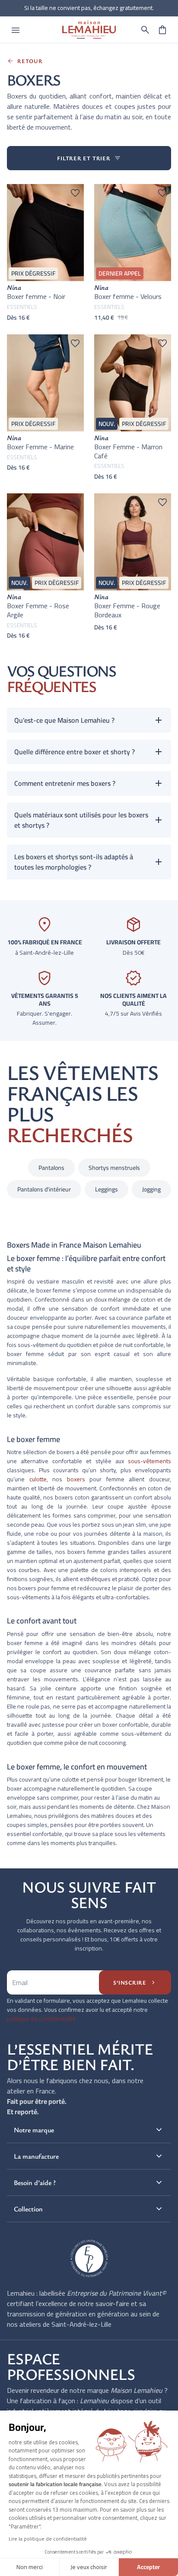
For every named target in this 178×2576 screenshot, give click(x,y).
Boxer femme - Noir (36, 296)
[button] (145, 30)
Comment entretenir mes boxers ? (65, 783)
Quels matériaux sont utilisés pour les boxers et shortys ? (81, 820)
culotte (38, 1479)
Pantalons (51, 1168)
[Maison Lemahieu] (89, 30)
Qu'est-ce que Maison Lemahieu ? (64, 720)
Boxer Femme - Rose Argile (38, 610)
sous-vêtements (149, 1461)
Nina (14, 287)
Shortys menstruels (114, 1168)
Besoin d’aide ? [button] (89, 2182)
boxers (76, 1479)
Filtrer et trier (89, 158)
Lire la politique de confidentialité (48, 2539)
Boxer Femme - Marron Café (128, 451)
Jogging (151, 1189)
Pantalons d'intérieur (44, 1189)
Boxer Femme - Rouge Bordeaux (127, 610)
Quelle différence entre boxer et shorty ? (75, 752)
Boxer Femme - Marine (40, 447)
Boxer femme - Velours (128, 296)
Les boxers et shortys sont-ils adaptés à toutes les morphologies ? (74, 862)
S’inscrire (135, 1982)
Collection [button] (89, 2209)
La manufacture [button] (89, 2156)
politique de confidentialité (41, 2019)
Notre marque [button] (89, 2130)
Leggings (106, 1189)
